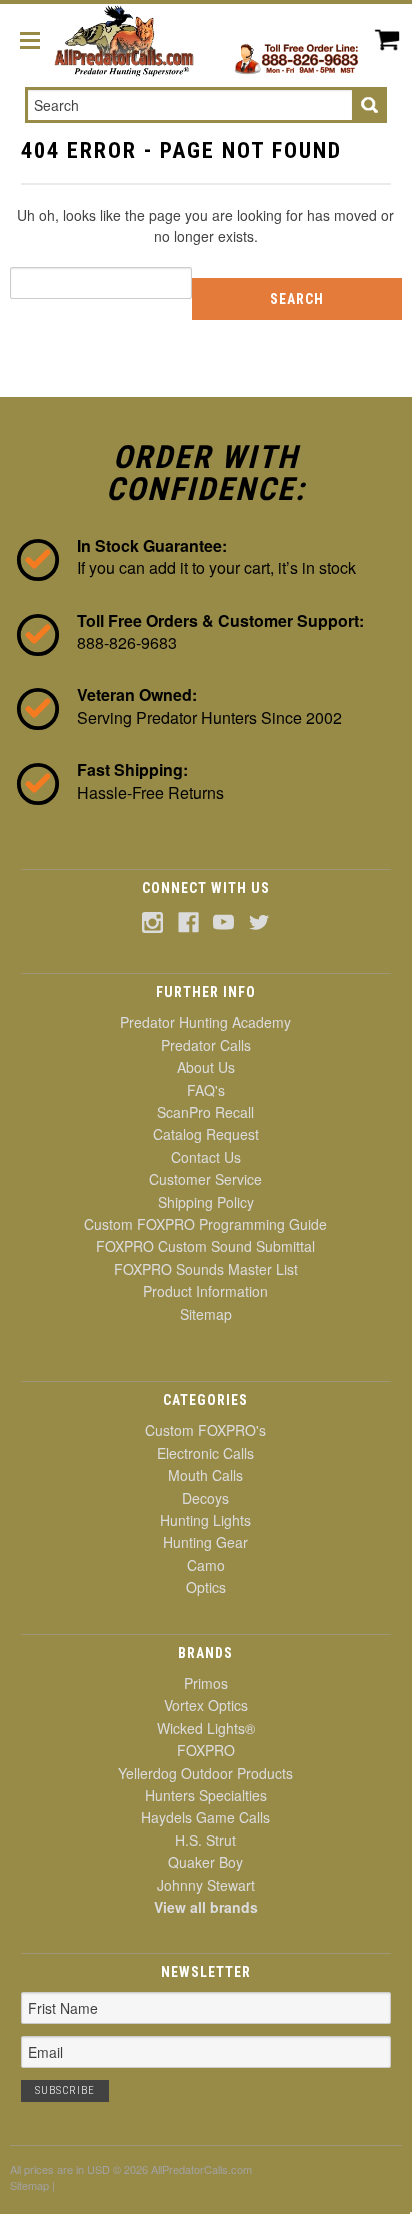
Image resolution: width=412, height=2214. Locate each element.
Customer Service (205, 1179)
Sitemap (206, 1314)
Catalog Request (206, 1134)
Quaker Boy (205, 1862)
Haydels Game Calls (205, 1817)
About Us (206, 1067)
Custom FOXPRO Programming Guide (205, 1224)
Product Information (205, 1291)
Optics (206, 1587)
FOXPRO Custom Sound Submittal (205, 1246)
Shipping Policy (206, 1202)
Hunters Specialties (206, 1795)
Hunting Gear (205, 1542)
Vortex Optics (206, 1705)
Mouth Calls (205, 1475)
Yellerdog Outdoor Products (205, 1773)
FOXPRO (206, 1750)
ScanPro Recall (205, 1112)
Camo (206, 1565)
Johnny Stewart (206, 1885)
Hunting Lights (205, 1520)
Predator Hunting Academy (205, 1022)
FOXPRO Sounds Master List (206, 1269)
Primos (206, 1683)
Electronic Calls (205, 1453)
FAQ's (206, 1090)
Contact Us (206, 1157)
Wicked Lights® (206, 1728)
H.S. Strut (205, 1840)
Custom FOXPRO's (205, 1430)
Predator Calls (206, 1045)
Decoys (205, 1498)
